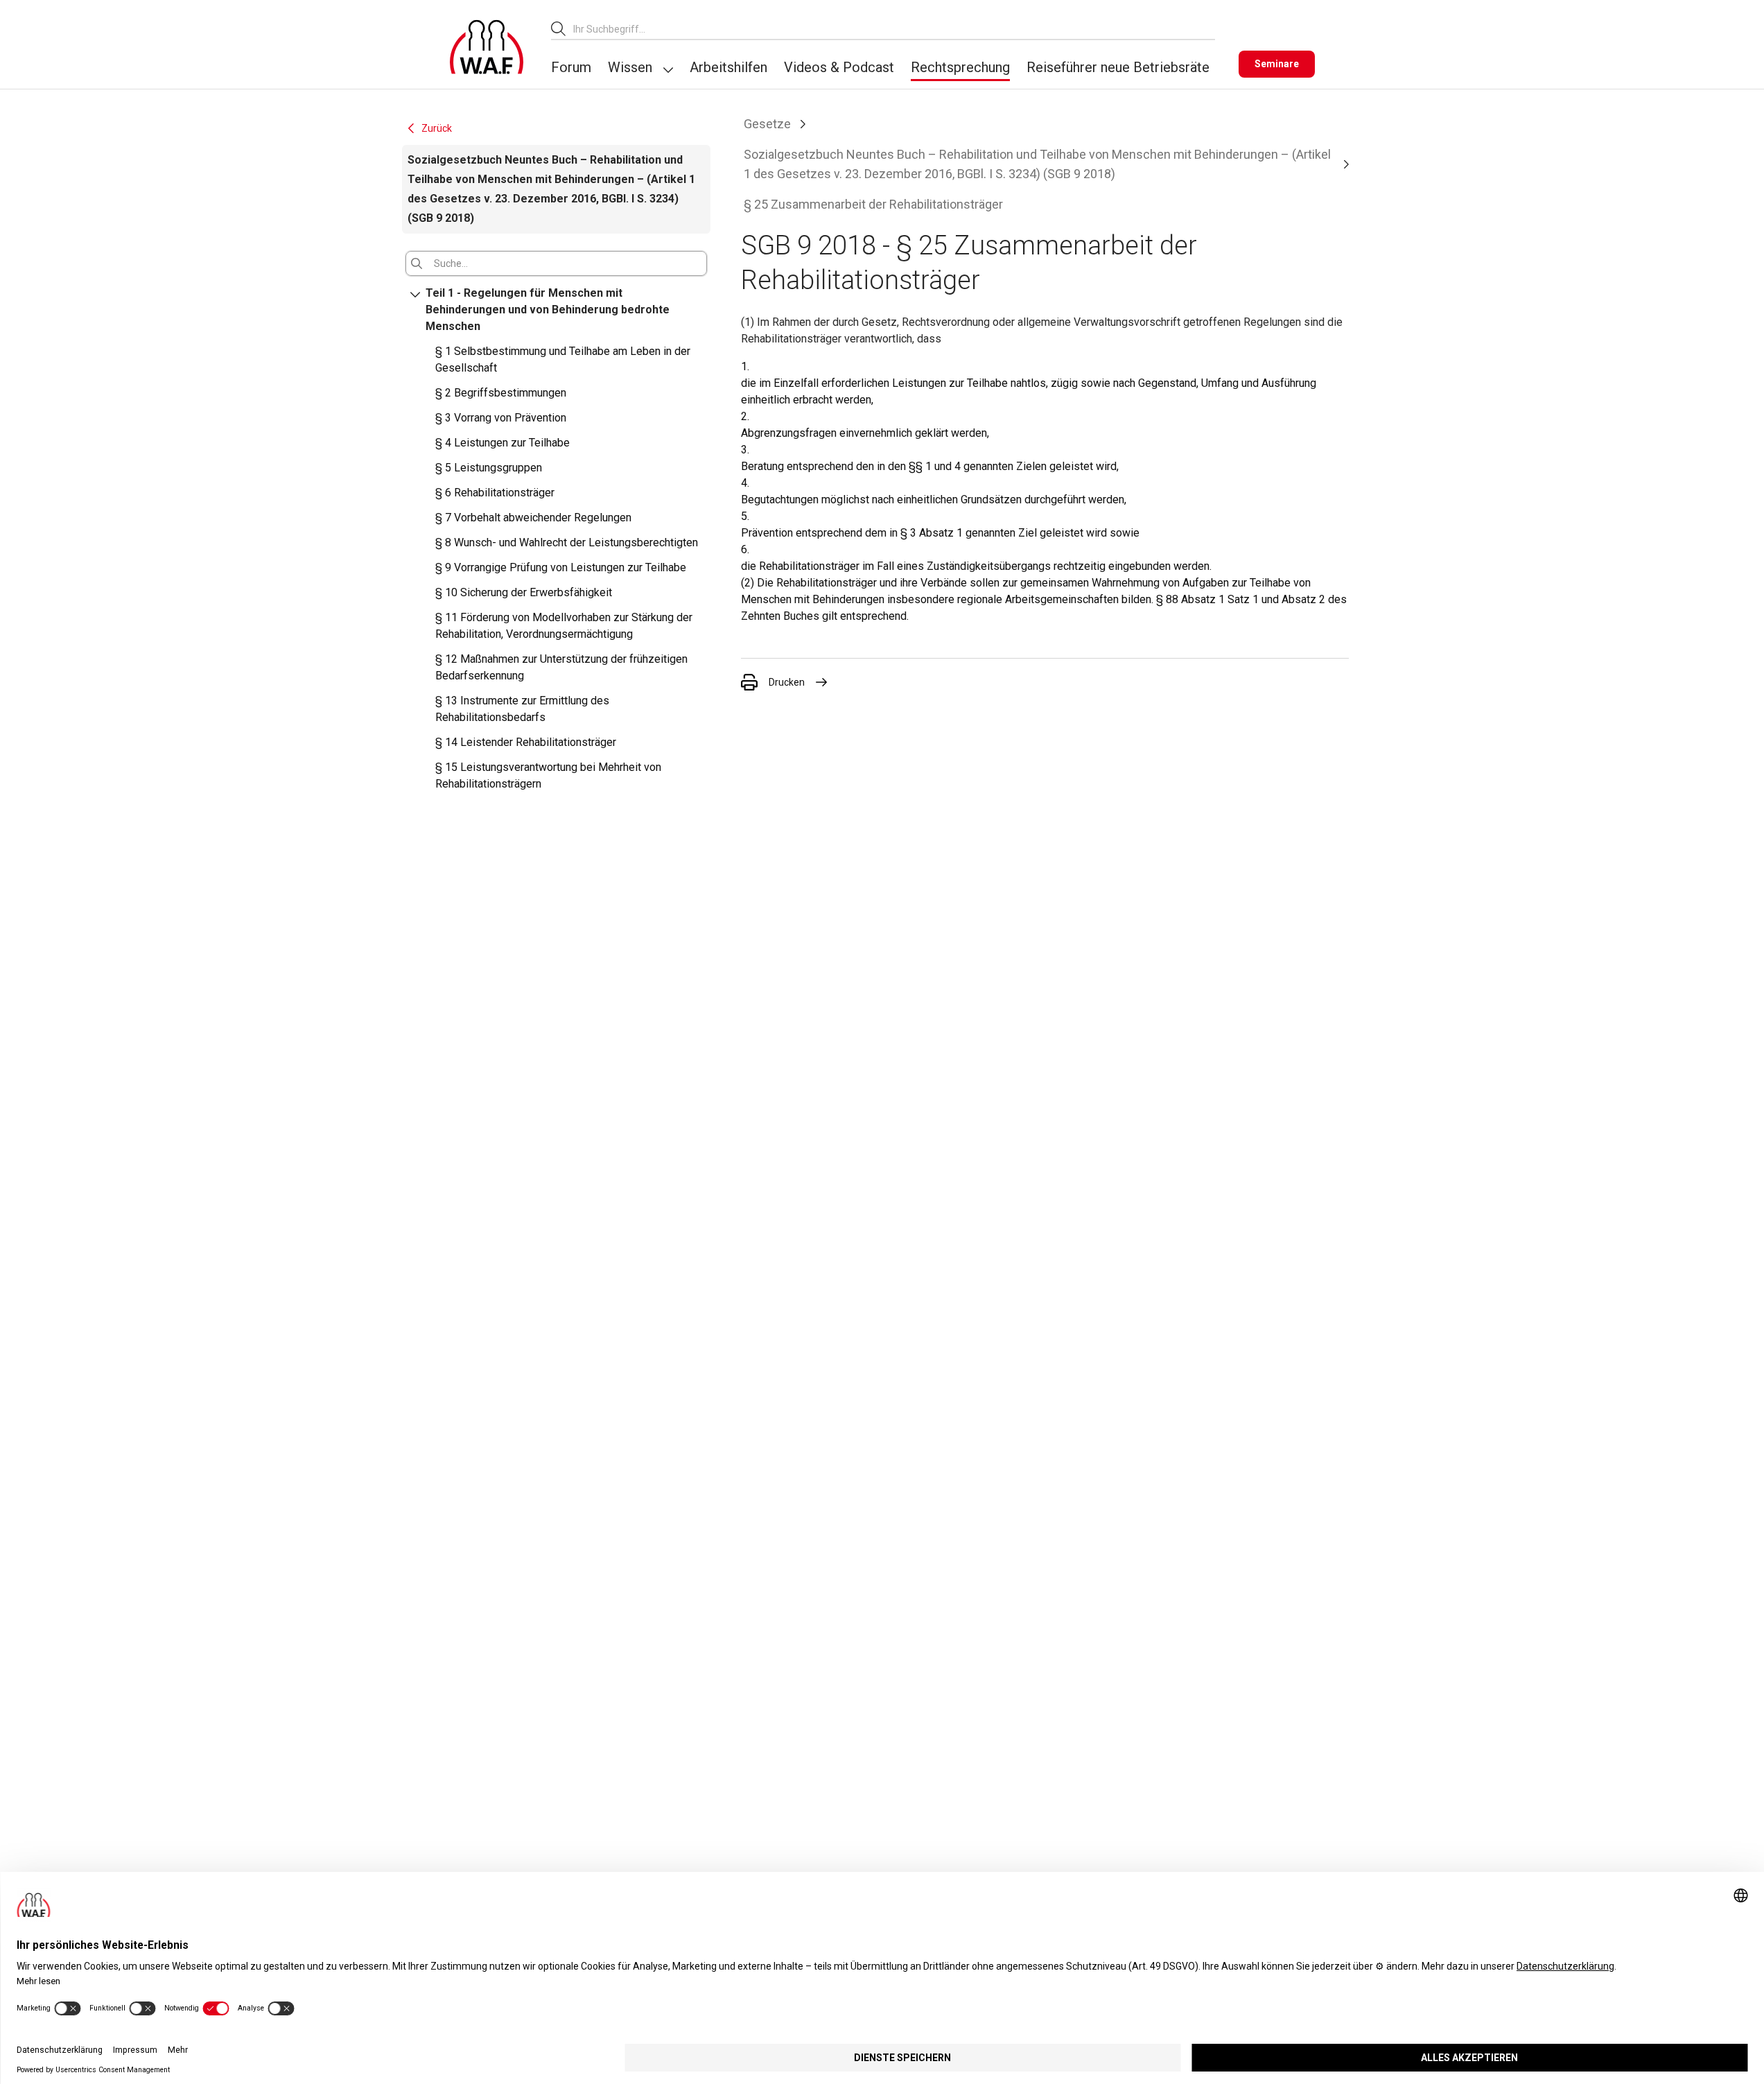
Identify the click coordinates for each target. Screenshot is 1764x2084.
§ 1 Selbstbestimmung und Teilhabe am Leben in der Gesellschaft (563, 359)
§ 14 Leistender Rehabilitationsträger (526, 742)
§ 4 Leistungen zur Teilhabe (503, 443)
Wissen (630, 67)
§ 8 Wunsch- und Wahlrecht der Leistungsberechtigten (567, 542)
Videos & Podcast (839, 67)
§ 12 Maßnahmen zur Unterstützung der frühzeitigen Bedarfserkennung (561, 667)
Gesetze (767, 124)
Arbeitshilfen (728, 67)
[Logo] (487, 47)
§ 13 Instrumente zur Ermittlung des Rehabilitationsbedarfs (522, 709)
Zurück (437, 128)
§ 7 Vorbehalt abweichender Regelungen (533, 518)
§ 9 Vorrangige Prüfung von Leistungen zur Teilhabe (561, 567)
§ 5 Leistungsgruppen (489, 468)
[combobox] (894, 29)
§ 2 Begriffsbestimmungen (501, 393)
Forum (571, 67)
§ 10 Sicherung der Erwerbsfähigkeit (524, 592)
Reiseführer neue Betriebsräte (1118, 67)
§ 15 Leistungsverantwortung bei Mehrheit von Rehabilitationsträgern (548, 775)
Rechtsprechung (960, 67)
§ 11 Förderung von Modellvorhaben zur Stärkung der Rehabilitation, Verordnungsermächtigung (564, 626)
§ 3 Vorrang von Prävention (501, 418)
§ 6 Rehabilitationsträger (495, 493)
